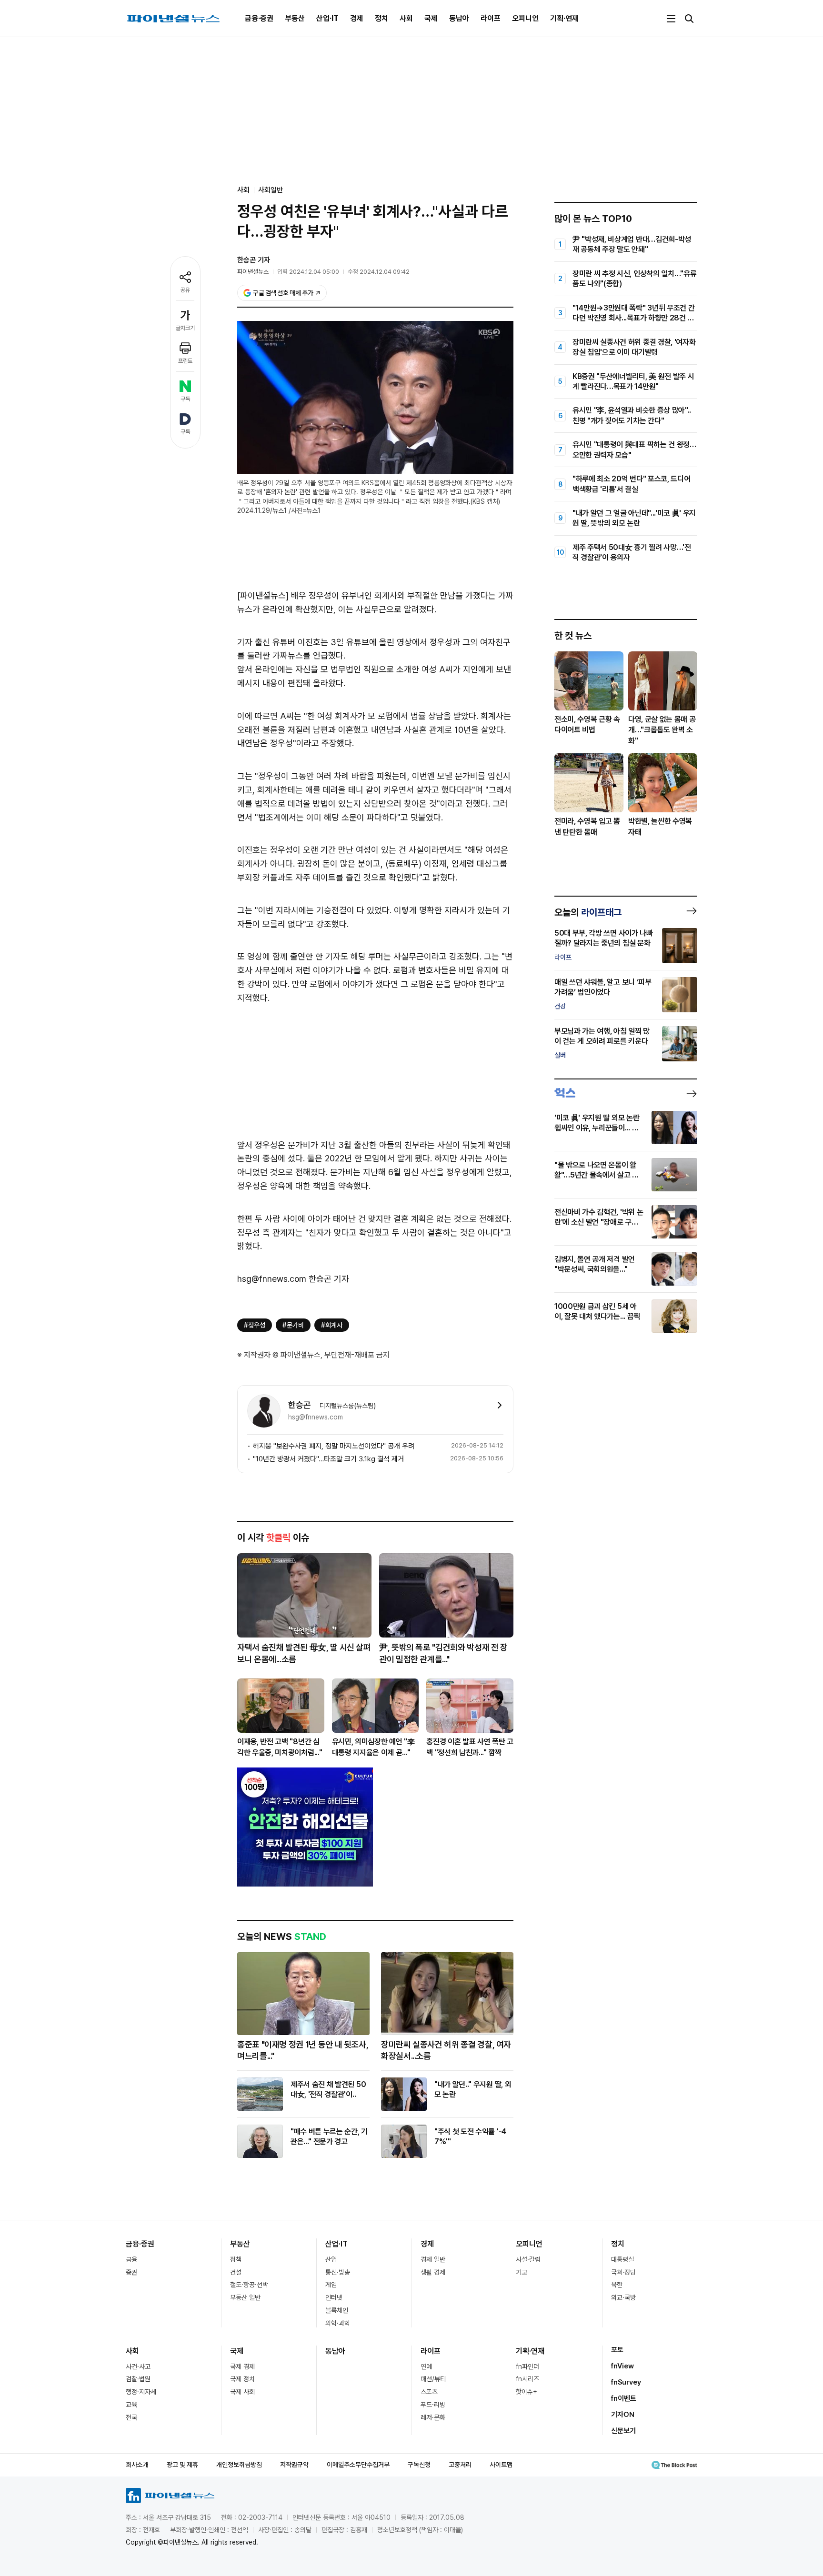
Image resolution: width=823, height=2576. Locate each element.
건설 (236, 2272)
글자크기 (185, 328)
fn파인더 (527, 2366)
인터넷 (334, 2297)
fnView (622, 2366)
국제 (431, 18)
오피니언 (525, 18)
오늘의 (588, 912)
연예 (426, 2366)
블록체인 (337, 2310)
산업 (331, 2259)
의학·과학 (338, 2323)
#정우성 (255, 1325)
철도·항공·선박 (249, 2285)
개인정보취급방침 (239, 2465)
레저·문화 (433, 2417)
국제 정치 (242, 2379)
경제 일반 (433, 2259)
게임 (331, 2285)
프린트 (185, 361)
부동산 (295, 18)
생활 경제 (433, 2272)
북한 (617, 2285)
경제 (357, 18)
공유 (185, 290)
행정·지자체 (141, 2392)
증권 (131, 2272)
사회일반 (271, 190)
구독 (185, 399)
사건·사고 (138, 2366)
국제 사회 (242, 2392)
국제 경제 (242, 2366)
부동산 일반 (245, 2297)
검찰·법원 (138, 2379)
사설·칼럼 (528, 2259)
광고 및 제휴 (182, 2465)
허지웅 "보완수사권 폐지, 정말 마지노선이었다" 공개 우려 (334, 1446)
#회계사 (332, 1325)
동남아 (459, 18)
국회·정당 (623, 2272)
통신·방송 (338, 2272)
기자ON (623, 2415)
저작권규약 (294, 2465)
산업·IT (327, 18)
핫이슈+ (527, 2392)
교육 (131, 2405)
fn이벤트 (624, 2398)
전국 (131, 2417)
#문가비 (293, 1325)
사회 (406, 18)
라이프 (491, 18)
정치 (381, 18)
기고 (522, 2272)
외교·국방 (623, 2297)
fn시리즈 (527, 2379)
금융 (131, 2259)
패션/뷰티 (433, 2379)
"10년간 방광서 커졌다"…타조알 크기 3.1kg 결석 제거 (328, 1459)
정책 (236, 2259)
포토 (617, 2350)
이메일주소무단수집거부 (358, 2465)
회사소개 (137, 2465)
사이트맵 (501, 2465)
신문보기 (623, 2431)
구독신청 (419, 2465)
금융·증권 (259, 18)
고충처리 (460, 2465)
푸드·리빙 (433, 2405)
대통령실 (622, 2259)
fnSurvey (626, 2382)
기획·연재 (564, 18)
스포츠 (429, 2392)
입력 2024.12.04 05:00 (308, 272)
